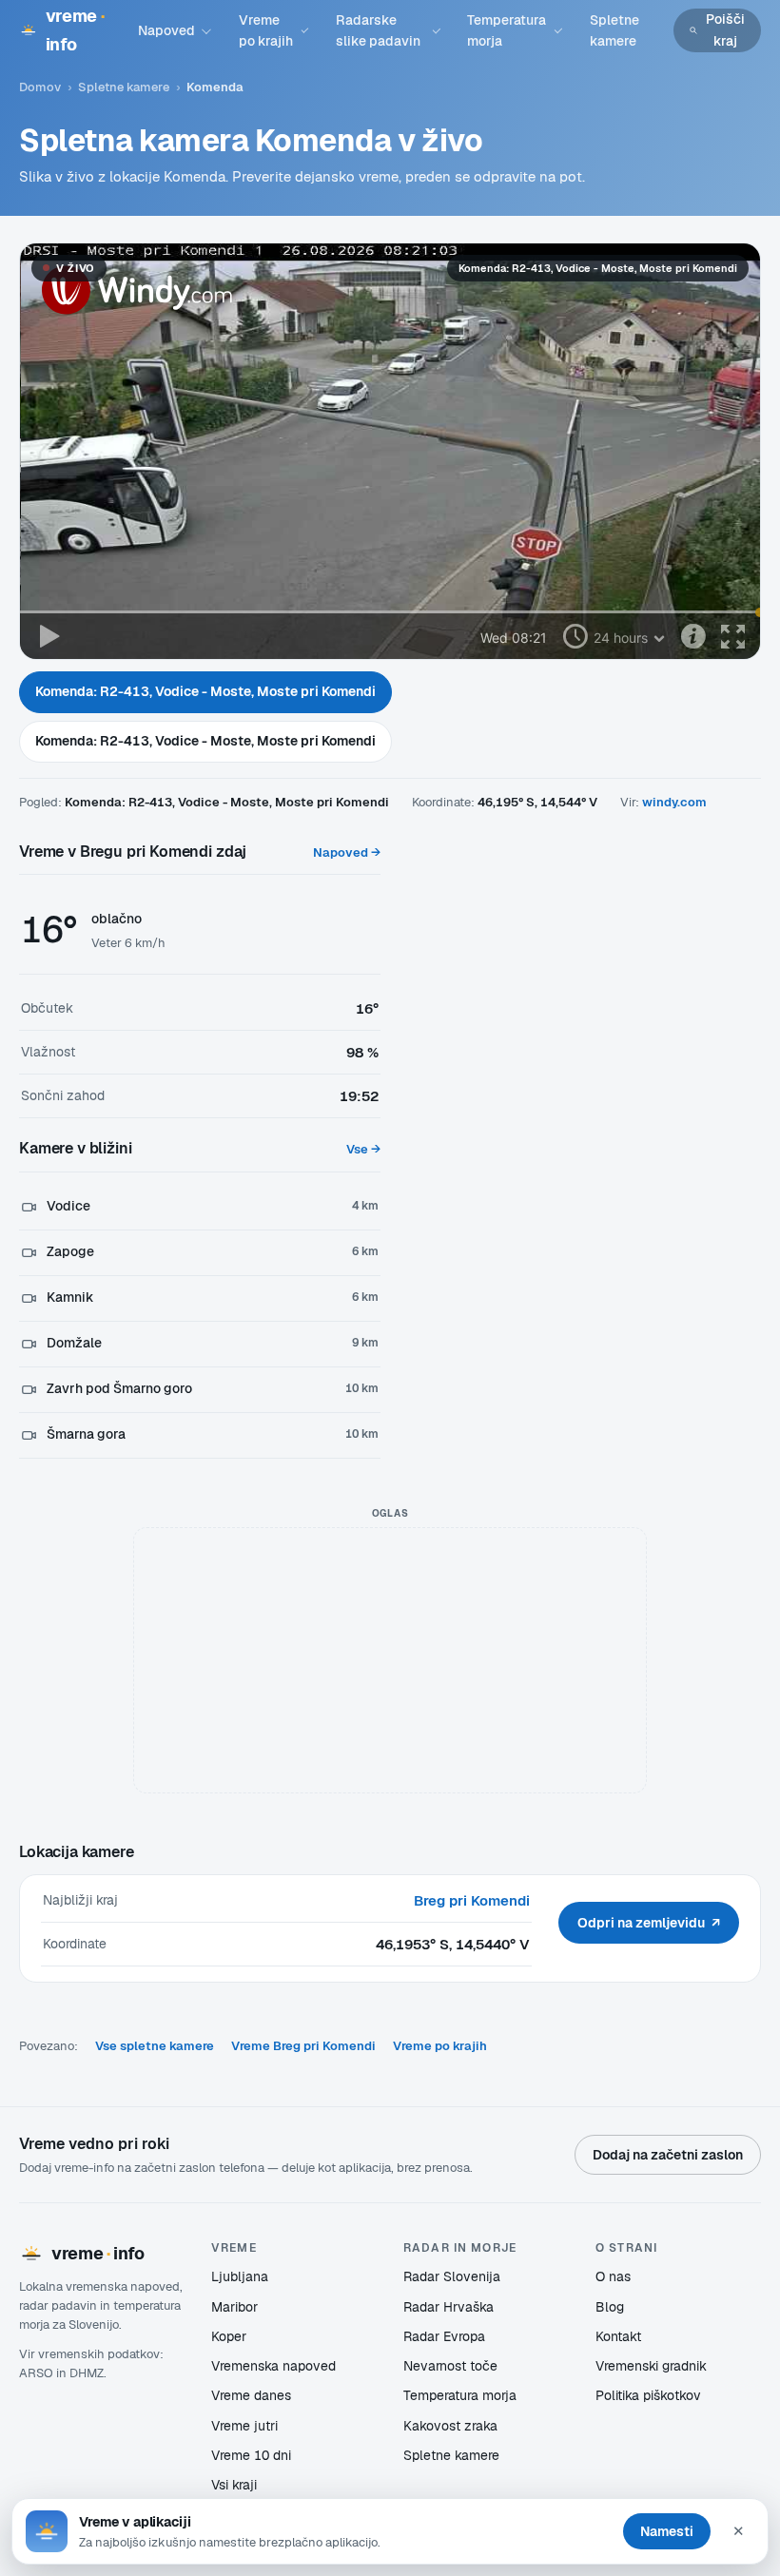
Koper (229, 2336)
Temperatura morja (507, 30)
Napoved (166, 30)
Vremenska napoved (273, 2366)
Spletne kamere (614, 30)
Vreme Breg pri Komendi (303, 2046)
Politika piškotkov (648, 2395)
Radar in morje (460, 2247)
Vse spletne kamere (155, 2046)
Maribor (234, 2307)
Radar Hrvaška (448, 2307)
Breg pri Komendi (472, 1900)
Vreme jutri (244, 2426)
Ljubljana (240, 2276)
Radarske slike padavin (378, 30)
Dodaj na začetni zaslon (668, 2155)
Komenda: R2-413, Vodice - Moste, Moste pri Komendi (205, 691)
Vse (363, 1149)
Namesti (667, 2531)
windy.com (674, 802)
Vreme (234, 2247)
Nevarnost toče (450, 2366)
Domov (40, 87)
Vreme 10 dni (251, 2455)
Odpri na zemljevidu (649, 1923)
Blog (610, 2307)
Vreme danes (251, 2395)
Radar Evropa (444, 2336)
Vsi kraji (234, 2485)
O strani (626, 2247)
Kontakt (618, 2336)
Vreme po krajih (266, 30)
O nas (613, 2276)
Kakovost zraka (450, 2426)
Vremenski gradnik (651, 2366)
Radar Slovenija (452, 2276)
